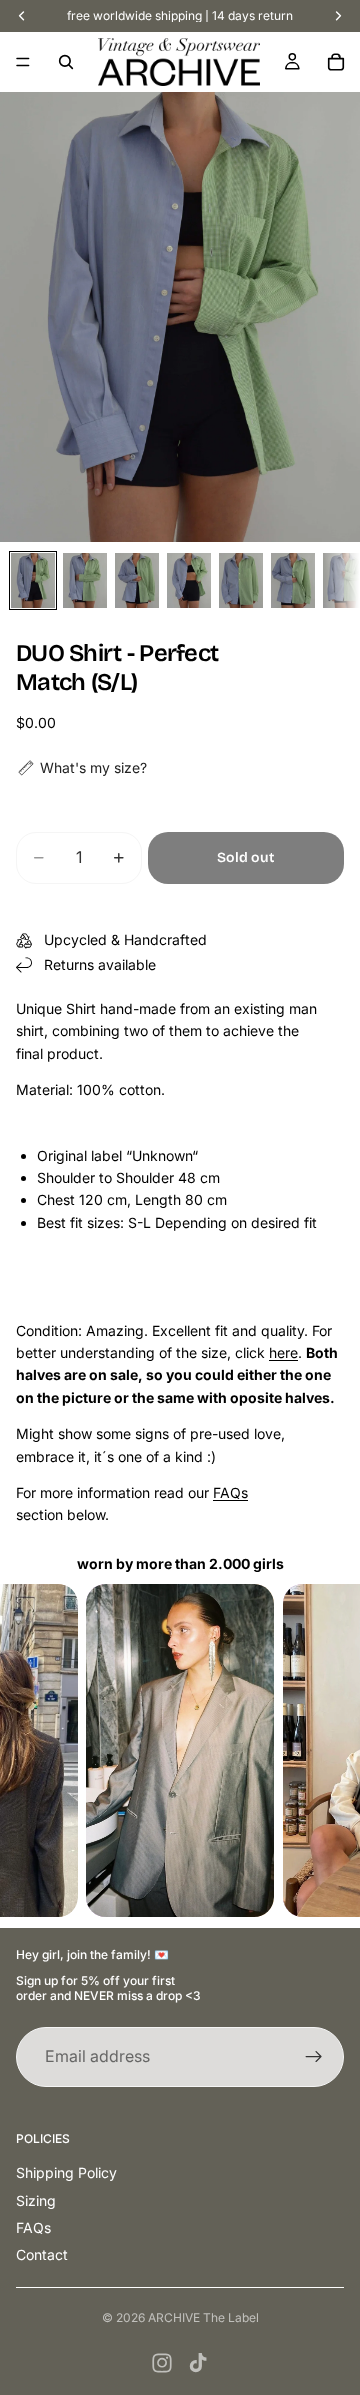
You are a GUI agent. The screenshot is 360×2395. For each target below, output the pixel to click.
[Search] (66, 62)
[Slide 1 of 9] (33, 580)
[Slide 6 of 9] (293, 580)
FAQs (230, 1492)
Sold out (245, 857)
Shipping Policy (66, 2172)
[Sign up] (314, 2057)
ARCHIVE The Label (203, 2317)
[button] (81, 768)
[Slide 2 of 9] (85, 580)
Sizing (36, 2200)
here (283, 1352)
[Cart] (336, 62)
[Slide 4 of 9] (189, 580)
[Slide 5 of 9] (241, 580)
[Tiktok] (198, 2363)
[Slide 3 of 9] (137, 580)
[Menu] (23, 62)
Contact (42, 2254)
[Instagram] (162, 2363)
